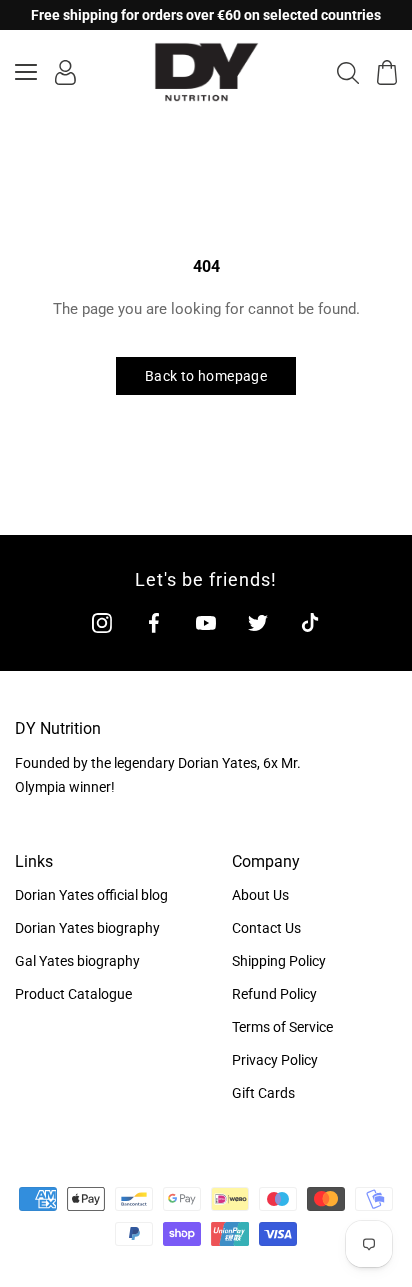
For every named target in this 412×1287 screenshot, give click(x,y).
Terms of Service (282, 1027)
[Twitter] (258, 622)
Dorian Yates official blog (91, 895)
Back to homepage (206, 376)
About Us (260, 895)
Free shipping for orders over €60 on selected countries (206, 15)
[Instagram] (102, 622)
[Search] (348, 72)
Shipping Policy (279, 961)
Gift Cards (263, 1093)
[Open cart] (387, 72)
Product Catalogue (73, 994)
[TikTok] (310, 622)
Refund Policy (274, 994)
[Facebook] (154, 622)
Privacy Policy (275, 1060)
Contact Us (266, 928)
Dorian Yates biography (87, 928)
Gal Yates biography (77, 961)
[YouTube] (206, 622)
